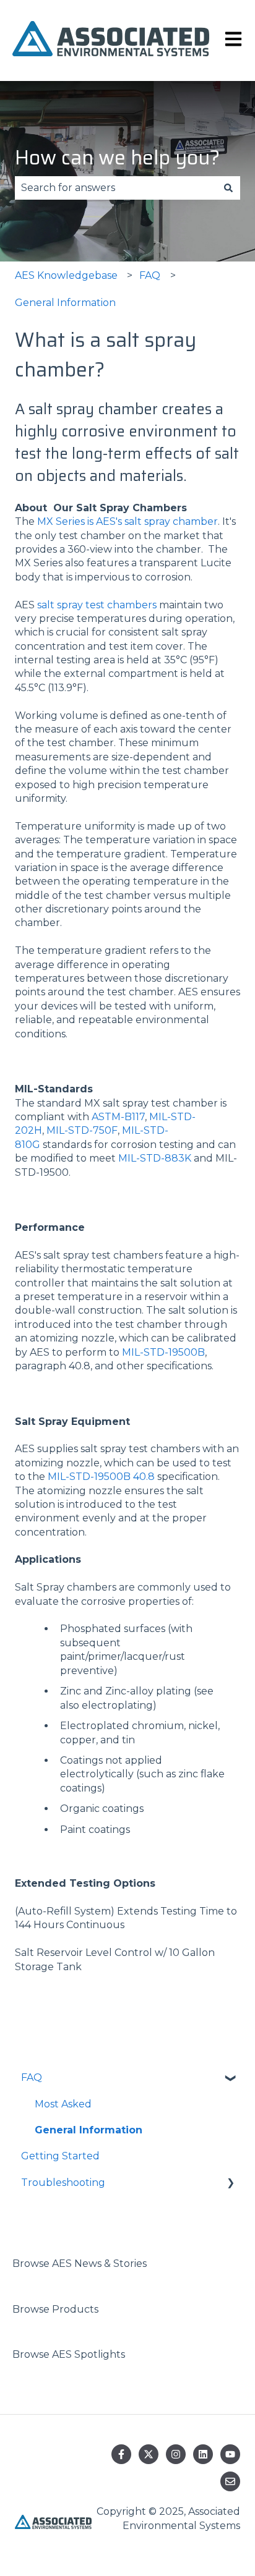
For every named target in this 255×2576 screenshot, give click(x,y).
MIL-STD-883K (155, 1158)
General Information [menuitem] (89, 2130)
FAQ (150, 275)
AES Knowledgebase (66, 275)
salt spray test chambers (97, 605)
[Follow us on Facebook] (121, 2454)
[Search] (228, 188)
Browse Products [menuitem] (55, 2309)
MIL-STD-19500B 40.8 (101, 1477)
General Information (65, 303)
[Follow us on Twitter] (149, 2454)
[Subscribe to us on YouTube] (230, 2454)
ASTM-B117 (118, 1117)
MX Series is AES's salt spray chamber (127, 521)
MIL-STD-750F (82, 1130)
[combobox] (116, 188)
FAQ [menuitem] (32, 2077)
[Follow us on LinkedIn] (203, 2454)
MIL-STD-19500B (163, 1352)
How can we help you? (117, 158)
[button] (230, 2079)
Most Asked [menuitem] (63, 2104)
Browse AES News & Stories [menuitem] (80, 2264)
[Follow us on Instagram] (176, 2454)
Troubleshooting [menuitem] (63, 2183)
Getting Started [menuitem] (60, 2156)
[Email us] (230, 2481)
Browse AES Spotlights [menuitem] (69, 2354)
